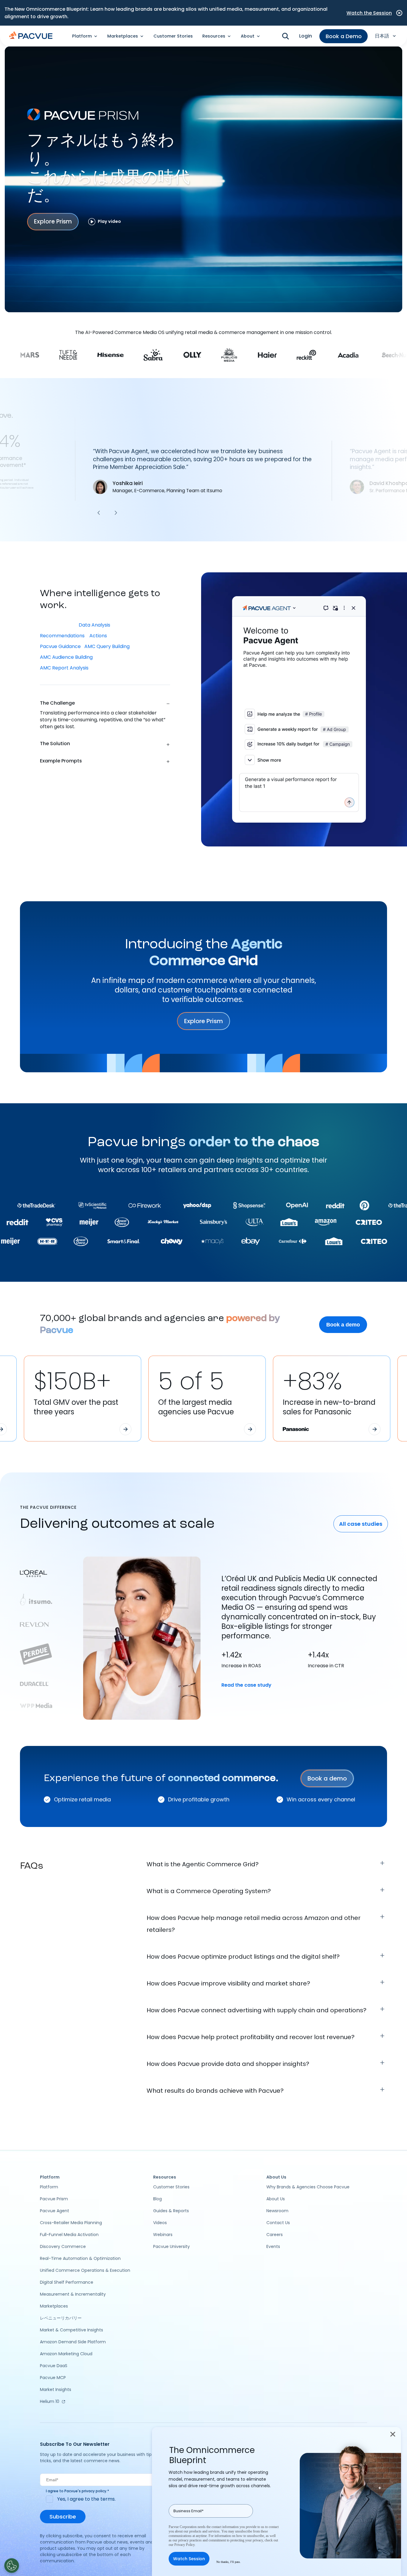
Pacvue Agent (55, 2211)
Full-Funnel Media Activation (69, 2235)
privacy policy (94, 2491)
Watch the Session (369, 13)
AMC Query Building (107, 646)
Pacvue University (171, 2246)
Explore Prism (53, 222)
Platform (49, 2187)
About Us (276, 2199)
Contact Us (278, 2223)
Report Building (58, 625)
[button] (99, 513)
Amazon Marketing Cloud (66, 2354)
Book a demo (343, 1325)
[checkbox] (103, 2499)
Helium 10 (50, 2401)
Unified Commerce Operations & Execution (85, 2270)
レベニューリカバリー (61, 2318)
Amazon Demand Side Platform (73, 2342)
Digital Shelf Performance (67, 2282)
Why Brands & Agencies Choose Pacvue (308, 2187)
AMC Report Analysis (65, 668)
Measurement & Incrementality (73, 2294)
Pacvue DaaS (54, 2366)
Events (273, 2246)
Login (306, 36)
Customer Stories (173, 36)
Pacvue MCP (53, 2378)
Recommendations (63, 636)
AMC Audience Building (67, 657)
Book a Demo (344, 36)
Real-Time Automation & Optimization (80, 2258)
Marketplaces (54, 2306)
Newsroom (277, 2211)
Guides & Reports (171, 2211)
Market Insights (56, 2389)
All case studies (361, 1524)
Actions (98, 636)
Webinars (163, 2235)
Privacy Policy (184, 2545)
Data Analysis (95, 625)
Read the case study (246, 1685)
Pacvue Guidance (60, 646)
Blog (157, 2199)
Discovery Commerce (63, 2246)
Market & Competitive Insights (72, 2330)
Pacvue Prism (54, 2199)
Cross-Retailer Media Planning (71, 2223)
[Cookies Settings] (12, 2566)
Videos (160, 2223)
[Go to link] (125, 1429)
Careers (275, 2235)
